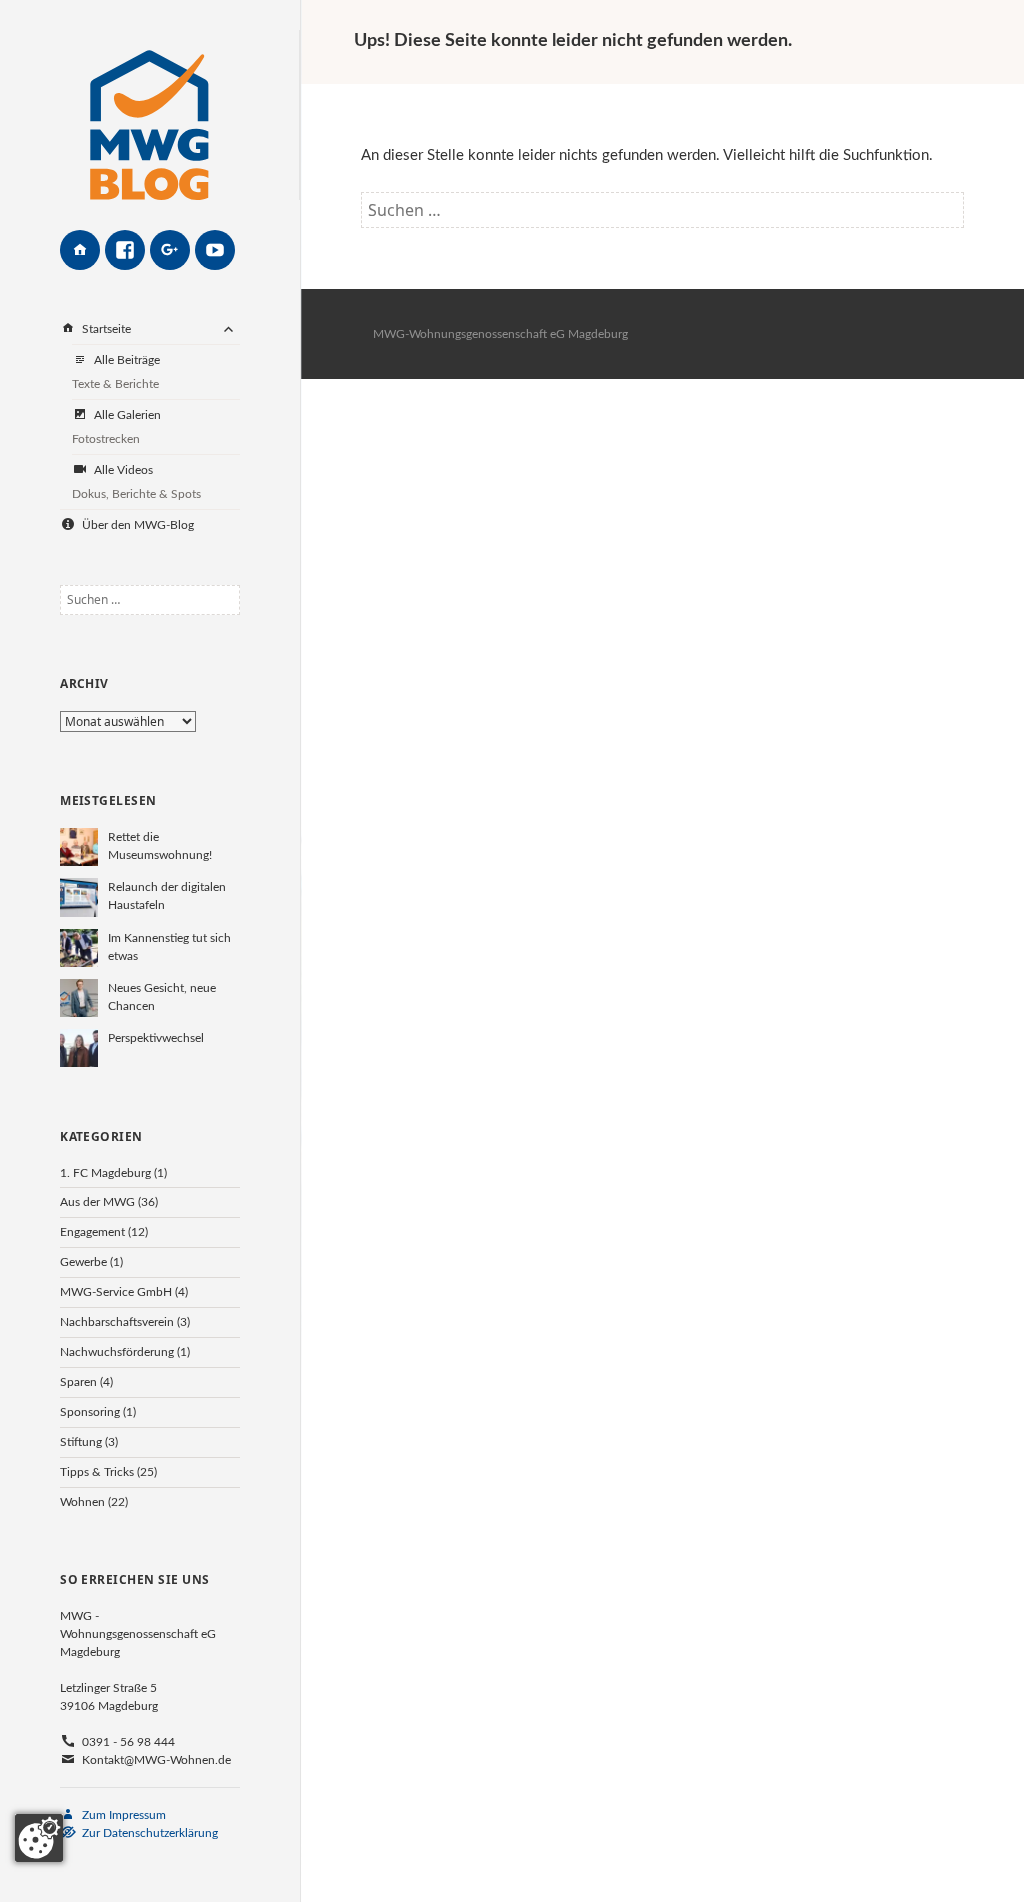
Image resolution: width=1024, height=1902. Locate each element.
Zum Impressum (122, 1815)
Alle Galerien (116, 427)
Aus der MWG (97, 1202)
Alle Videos (136, 482)
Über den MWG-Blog (136, 525)
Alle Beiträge (116, 372)
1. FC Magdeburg (105, 1173)
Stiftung (81, 1442)
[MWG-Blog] (149, 114)
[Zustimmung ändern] (39, 1838)
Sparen (78, 1382)
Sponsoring (90, 1412)
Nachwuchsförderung (117, 1352)
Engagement (92, 1232)
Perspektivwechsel (156, 1038)
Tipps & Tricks (97, 1472)
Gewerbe (83, 1262)
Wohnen (82, 1502)
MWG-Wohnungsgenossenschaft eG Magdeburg (500, 334)
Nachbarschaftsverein (117, 1322)
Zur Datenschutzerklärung (148, 1833)
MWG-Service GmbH (116, 1292)
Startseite (105, 329)
